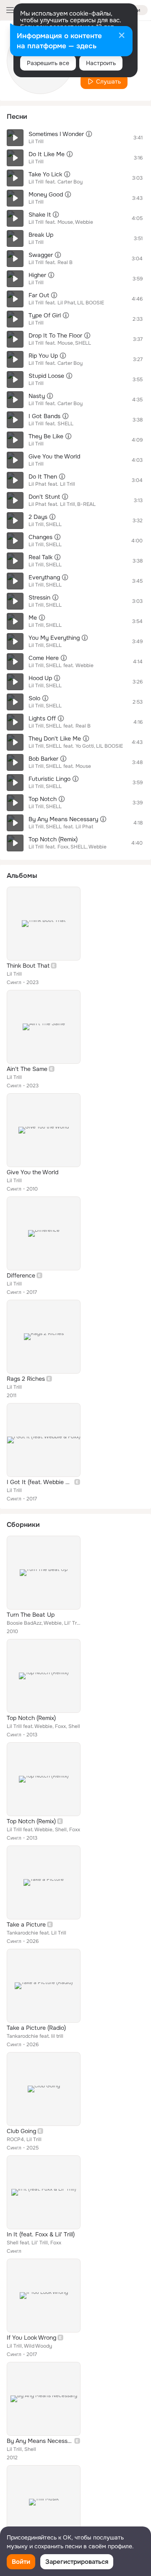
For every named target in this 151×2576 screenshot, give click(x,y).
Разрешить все (48, 63)
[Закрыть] (122, 36)
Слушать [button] (108, 81)
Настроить (101, 63)
